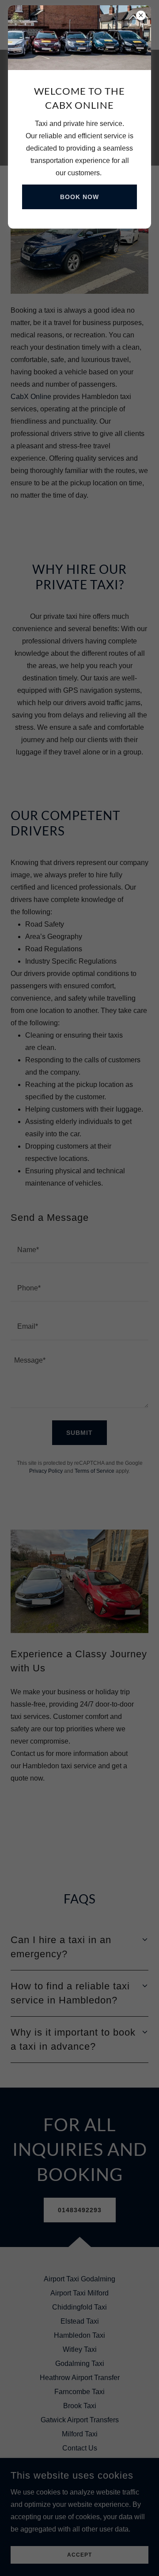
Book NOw (79, 197)
